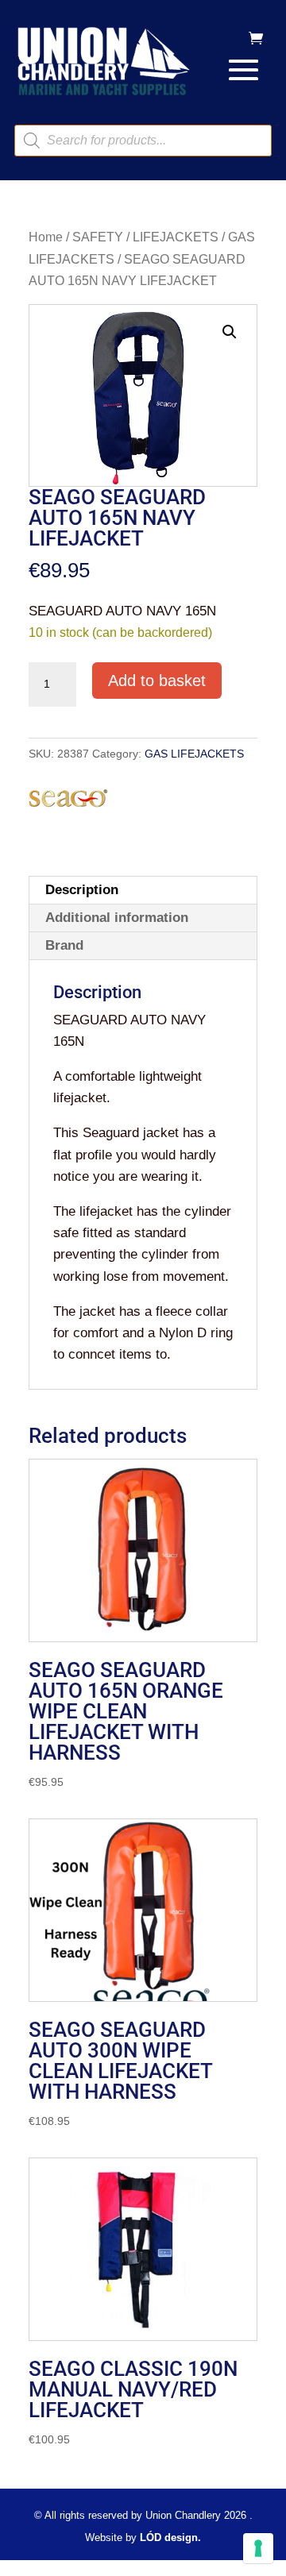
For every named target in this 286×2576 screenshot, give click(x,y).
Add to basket (157, 681)
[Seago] (68, 801)
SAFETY (98, 237)
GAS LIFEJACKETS (194, 754)
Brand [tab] (64, 945)
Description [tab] (82, 890)
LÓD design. (170, 2537)
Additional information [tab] (117, 918)
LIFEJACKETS (176, 237)
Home (46, 237)
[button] (230, 332)
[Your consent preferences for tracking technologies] (258, 2548)
